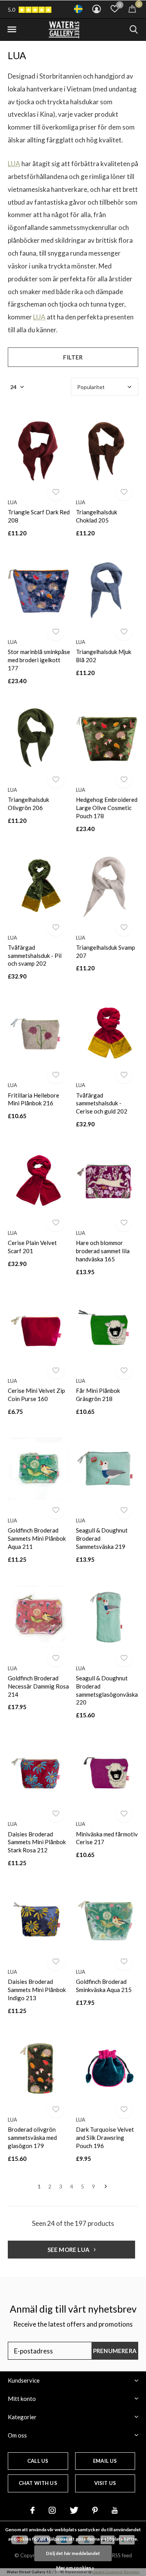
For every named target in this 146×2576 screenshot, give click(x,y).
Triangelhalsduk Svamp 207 (106, 951)
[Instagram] (52, 2510)
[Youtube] (115, 2510)
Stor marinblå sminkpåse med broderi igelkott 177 (39, 660)
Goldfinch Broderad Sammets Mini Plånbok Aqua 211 (37, 1538)
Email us (105, 2461)
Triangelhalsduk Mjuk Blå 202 (104, 656)
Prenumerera (115, 2351)
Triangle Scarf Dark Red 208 (39, 516)
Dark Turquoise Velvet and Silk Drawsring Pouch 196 (105, 2138)
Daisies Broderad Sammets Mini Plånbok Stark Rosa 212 (37, 1842)
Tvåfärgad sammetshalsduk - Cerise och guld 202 (102, 1103)
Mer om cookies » (75, 2568)
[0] (132, 9)
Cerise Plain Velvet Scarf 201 (32, 1247)
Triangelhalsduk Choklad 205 (97, 516)
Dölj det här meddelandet (73, 2553)
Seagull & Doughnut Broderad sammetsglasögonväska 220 (107, 1690)
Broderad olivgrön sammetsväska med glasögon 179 (32, 2138)
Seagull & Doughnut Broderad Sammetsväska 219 (102, 1538)
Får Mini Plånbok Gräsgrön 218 (98, 1395)
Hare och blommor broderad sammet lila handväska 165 (103, 1251)
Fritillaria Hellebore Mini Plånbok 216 (33, 1099)
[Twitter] (74, 2510)
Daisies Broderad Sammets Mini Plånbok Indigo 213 (37, 1990)
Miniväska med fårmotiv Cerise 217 (107, 1838)
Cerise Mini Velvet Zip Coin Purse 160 (36, 1395)
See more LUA (69, 2250)
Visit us (105, 2483)
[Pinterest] (95, 2510)
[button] (12, 30)
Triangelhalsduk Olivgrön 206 (28, 804)
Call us (38, 2461)
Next (106, 2187)
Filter (73, 357)
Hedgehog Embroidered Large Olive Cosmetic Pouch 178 (107, 808)
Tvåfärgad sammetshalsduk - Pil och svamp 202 (35, 956)
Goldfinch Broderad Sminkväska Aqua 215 (104, 1986)
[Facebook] (33, 2510)
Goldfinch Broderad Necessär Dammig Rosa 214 (38, 1686)
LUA (14, 164)
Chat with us (38, 2483)
